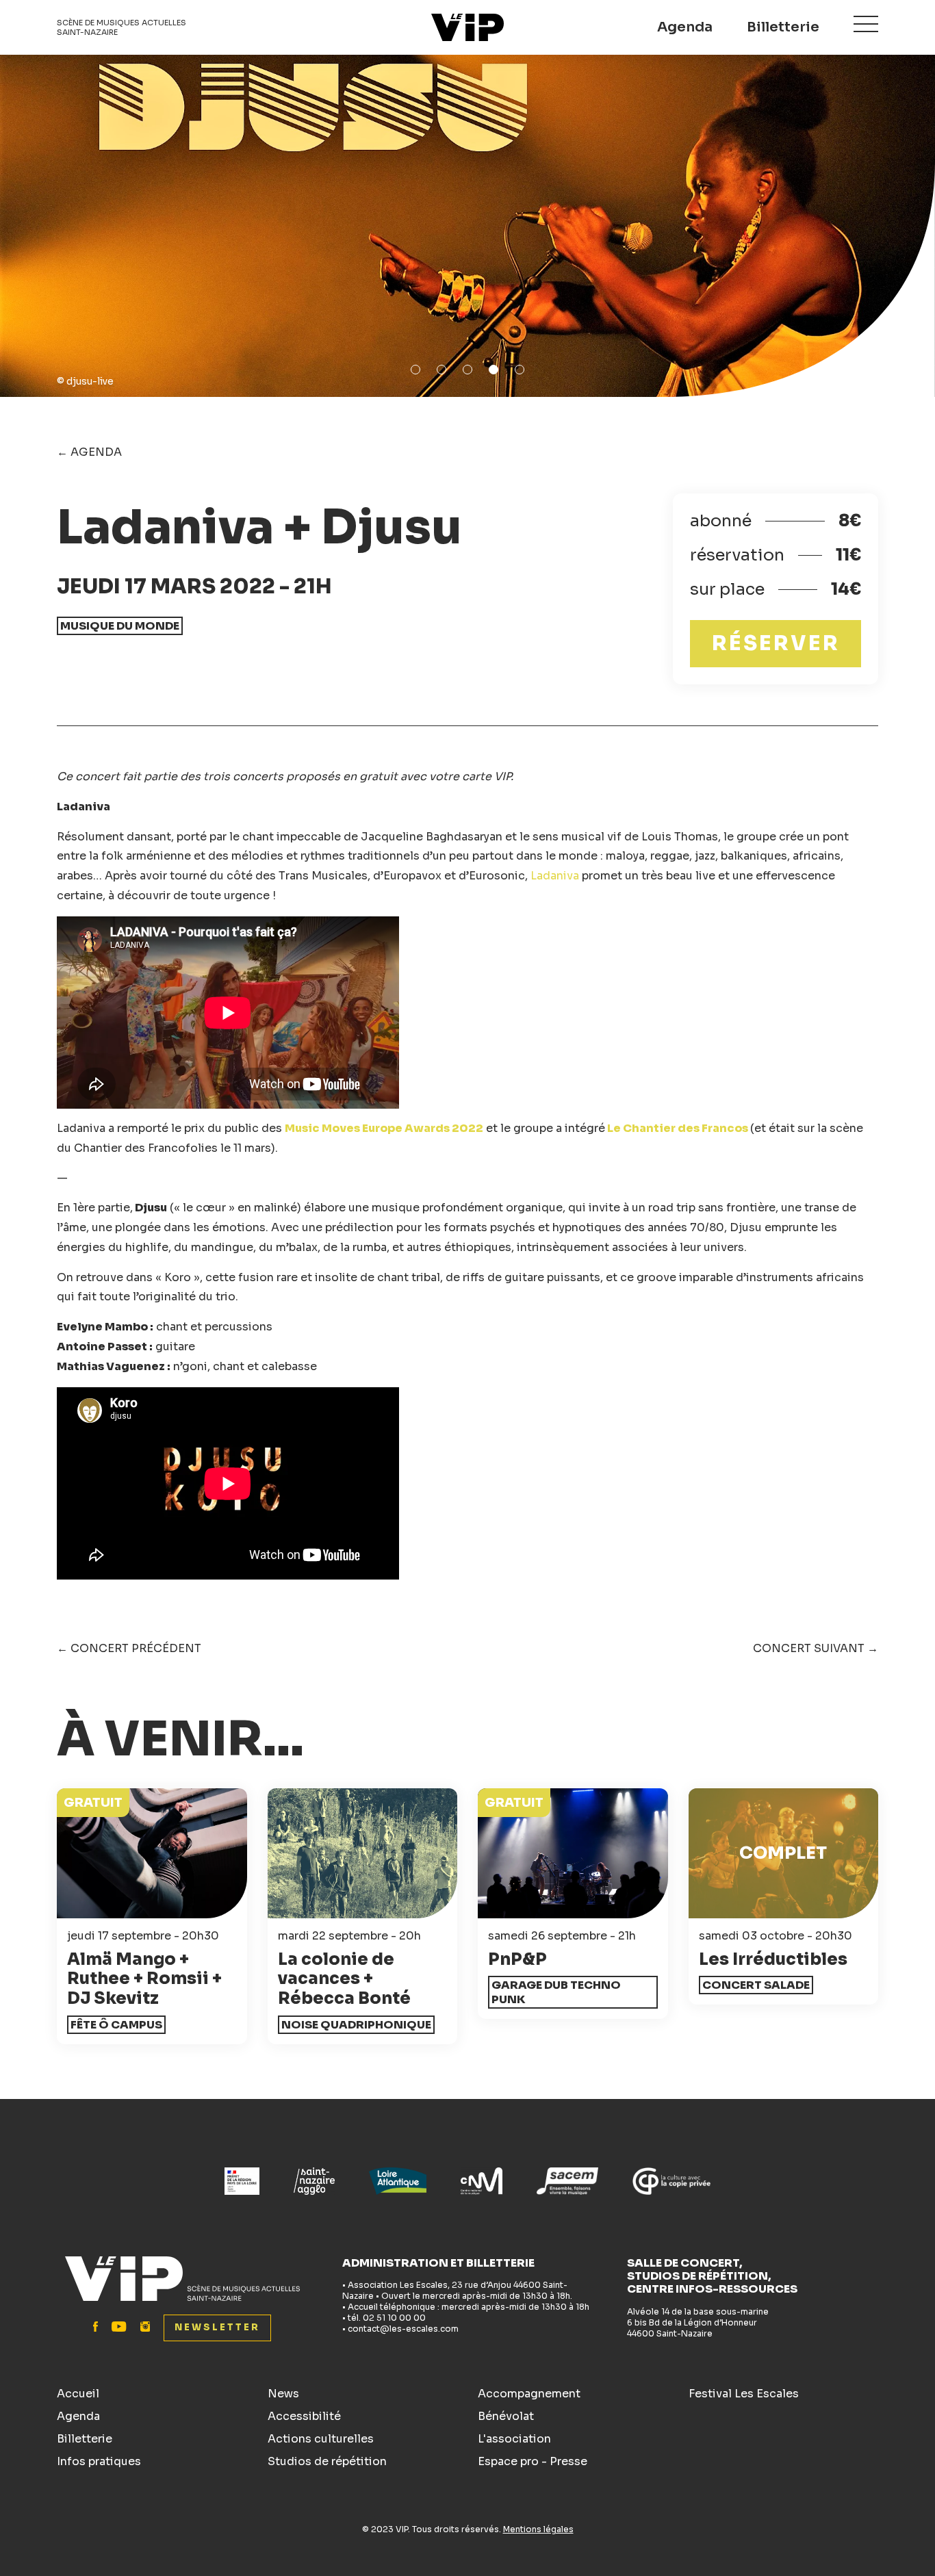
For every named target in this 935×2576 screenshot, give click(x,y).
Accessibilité (304, 2416)
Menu (866, 24)
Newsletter (217, 2327)
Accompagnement (529, 2394)
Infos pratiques (99, 2461)
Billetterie (783, 27)
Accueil (78, 2394)
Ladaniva (555, 876)
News (283, 2394)
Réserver (776, 643)
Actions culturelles (321, 2439)
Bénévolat (506, 2416)
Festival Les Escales (744, 2394)
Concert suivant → (816, 1648)
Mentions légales (538, 2529)
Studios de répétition (327, 2461)
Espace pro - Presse (533, 2461)
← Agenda (89, 452)
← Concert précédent (129, 1648)
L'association (514, 2439)
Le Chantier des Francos (679, 1128)
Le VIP (467, 27)
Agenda (685, 27)
